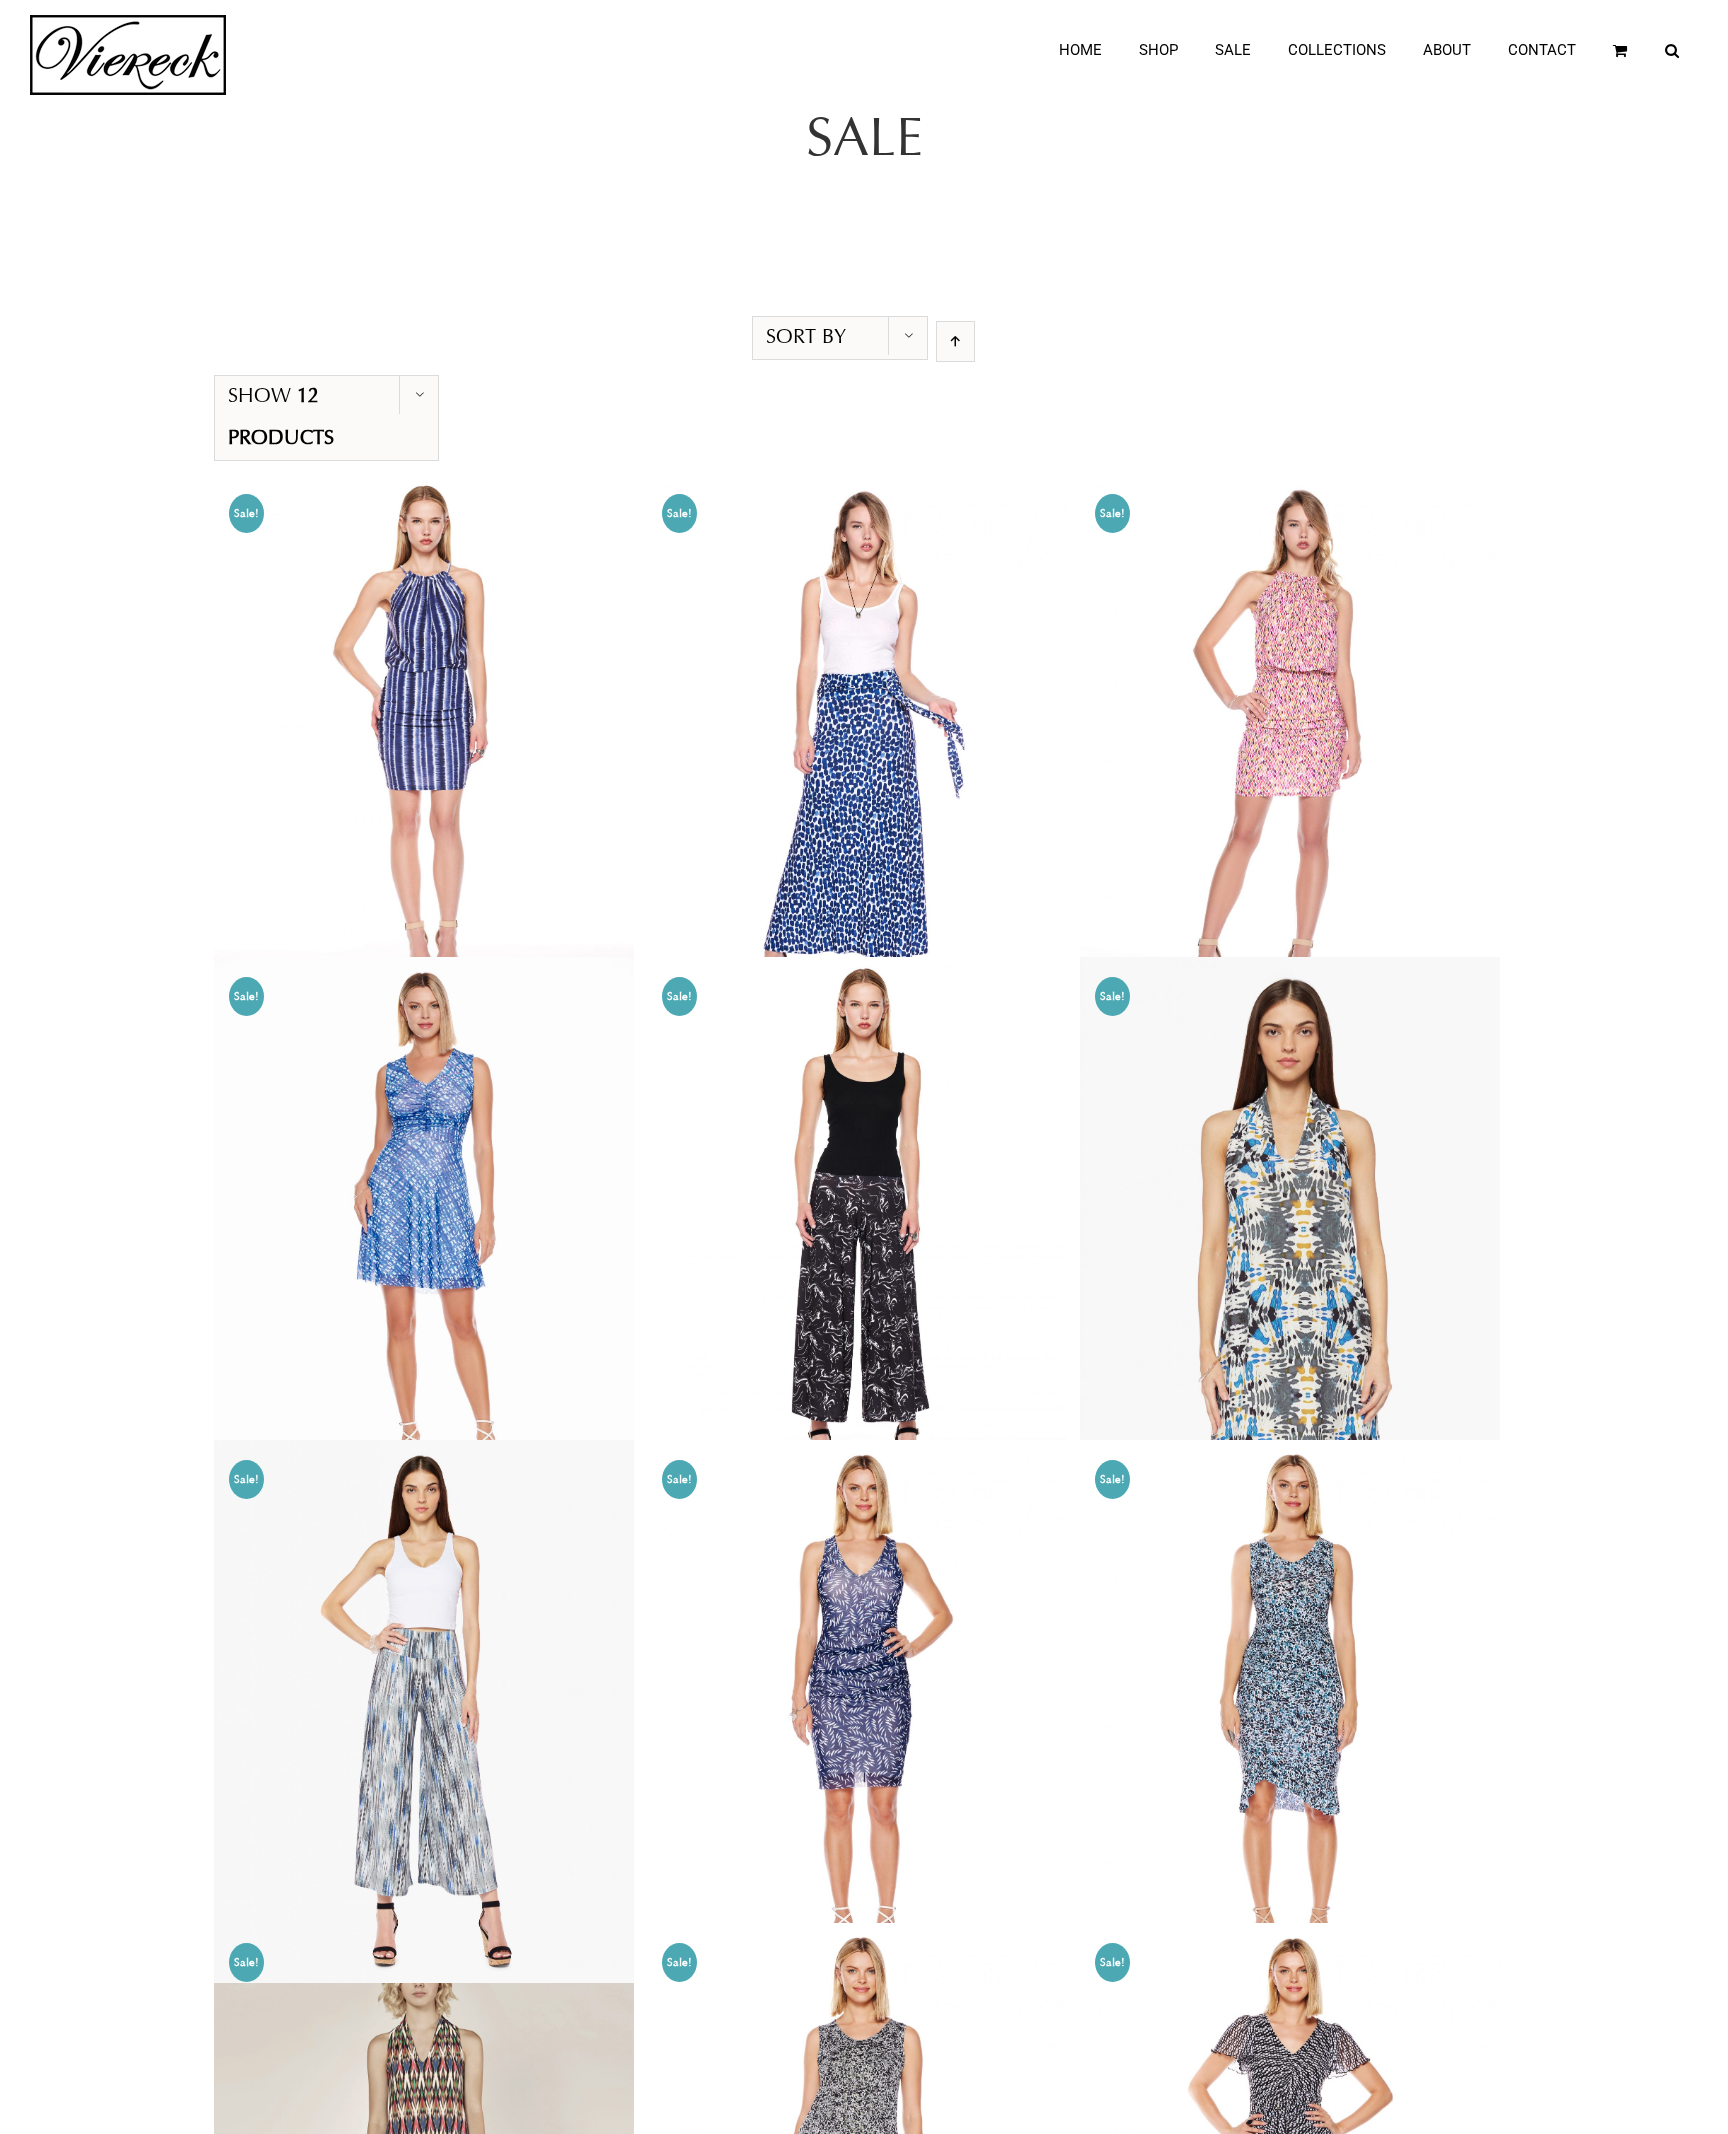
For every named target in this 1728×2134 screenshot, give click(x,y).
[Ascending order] (955, 341)
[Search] (1672, 50)
